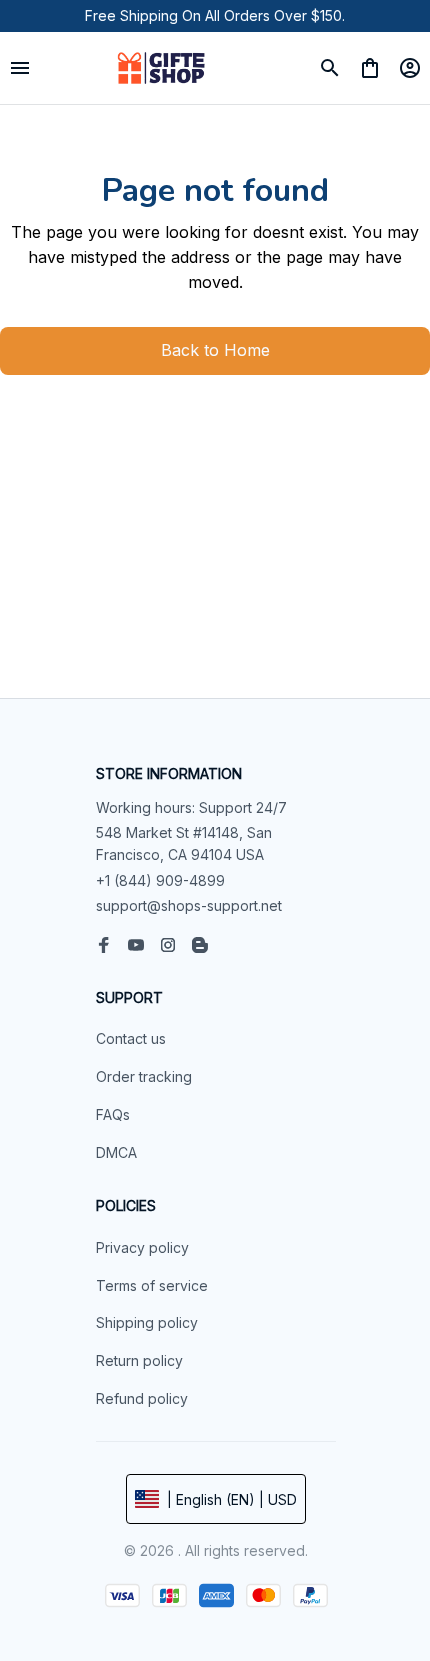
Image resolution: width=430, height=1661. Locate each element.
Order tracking (144, 1076)
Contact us (131, 1038)
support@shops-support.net (189, 905)
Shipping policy (147, 1322)
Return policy (139, 1360)
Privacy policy (142, 1247)
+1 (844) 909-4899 (160, 880)
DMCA (116, 1152)
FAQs (113, 1114)
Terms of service (152, 1285)
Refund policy (142, 1398)
